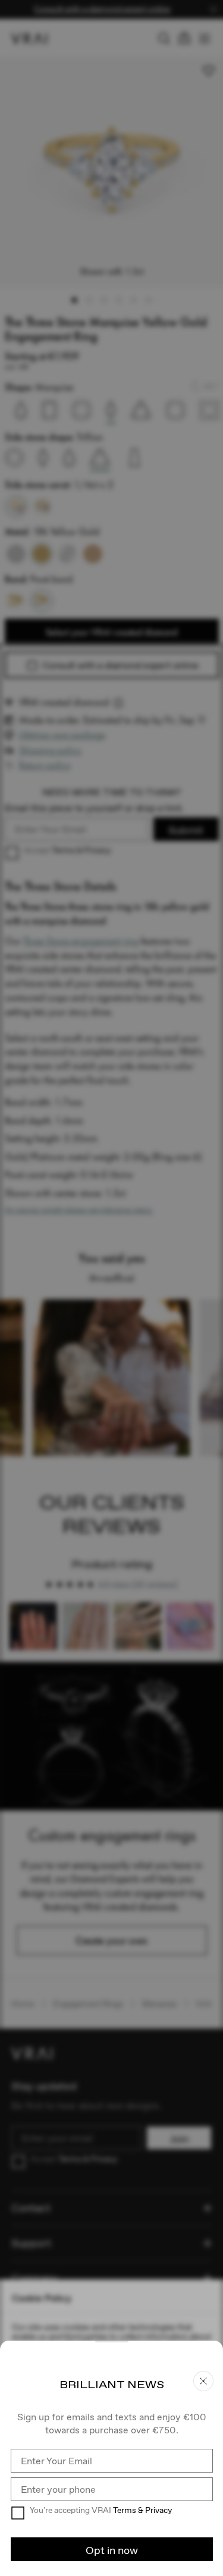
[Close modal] (111, 1288)
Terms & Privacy (142, 2510)
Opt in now (112, 2550)
